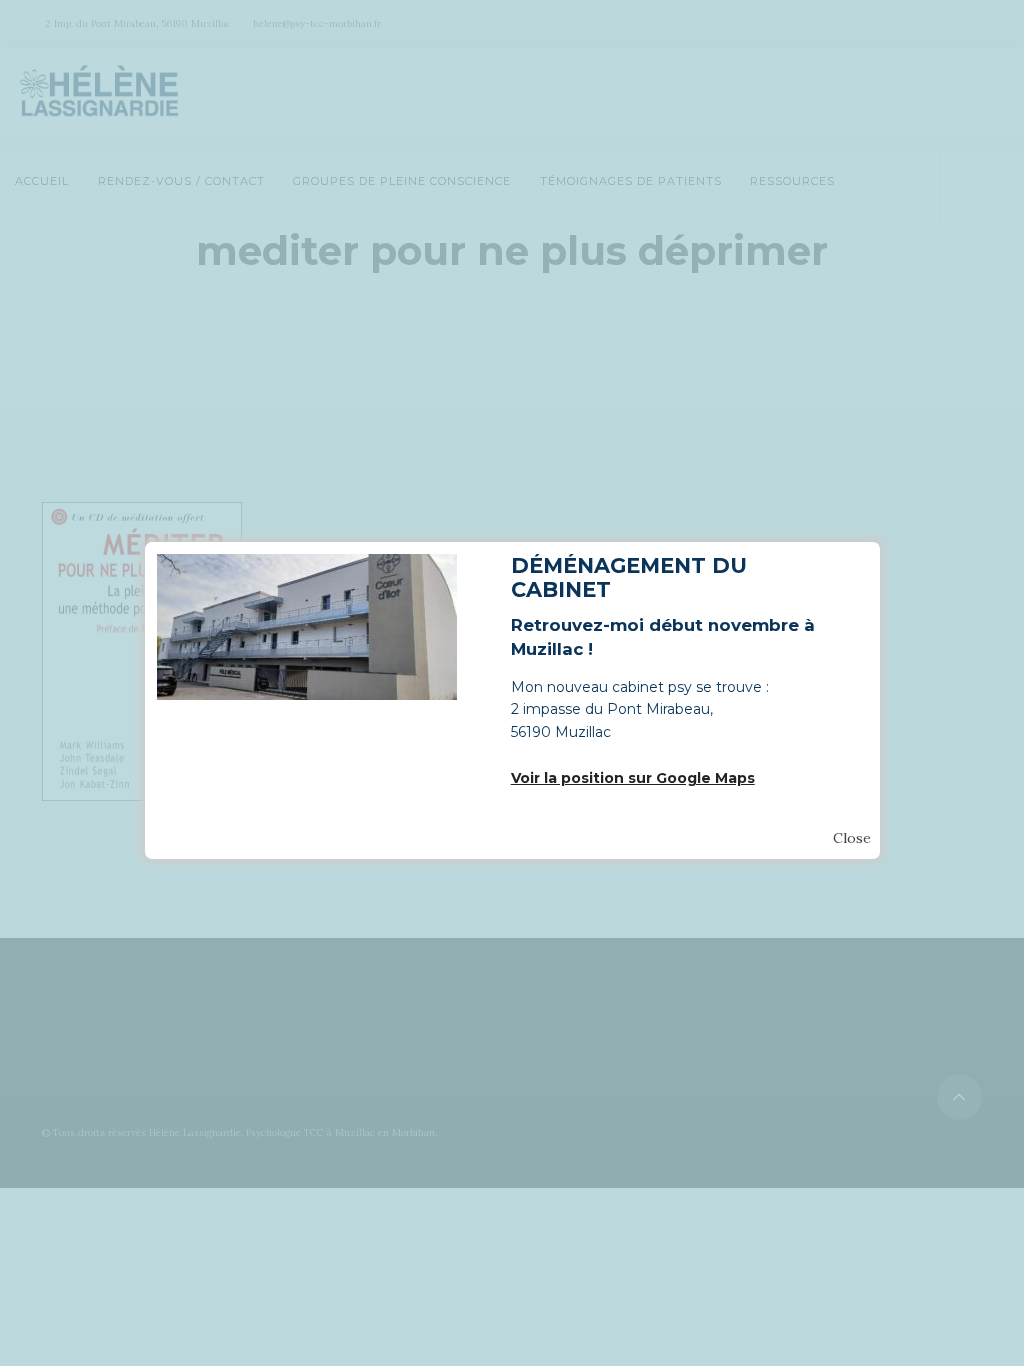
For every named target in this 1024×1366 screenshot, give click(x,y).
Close (852, 838)
